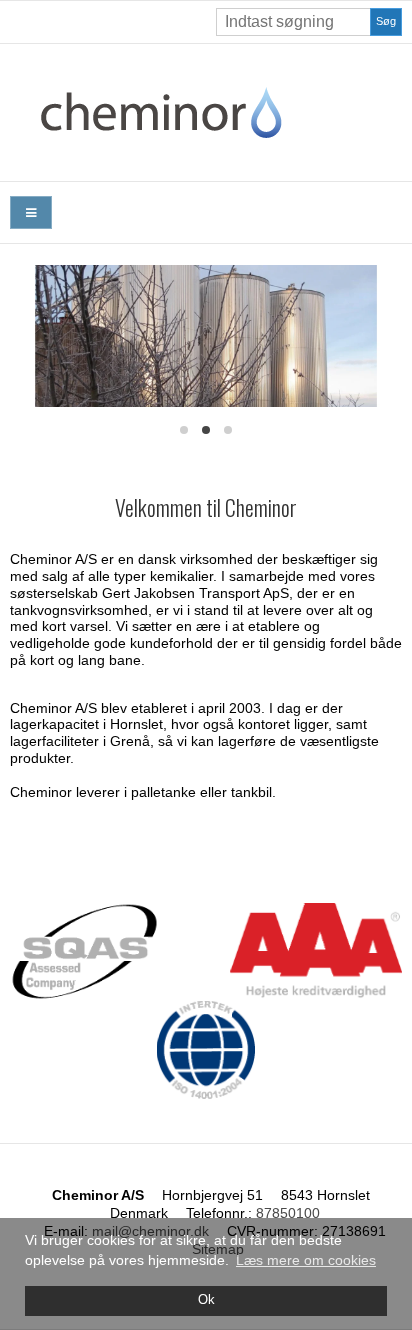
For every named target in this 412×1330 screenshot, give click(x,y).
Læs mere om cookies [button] (306, 1260)
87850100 (288, 1213)
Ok (206, 1300)
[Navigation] (31, 212)
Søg (386, 21)
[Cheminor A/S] (206, 112)
